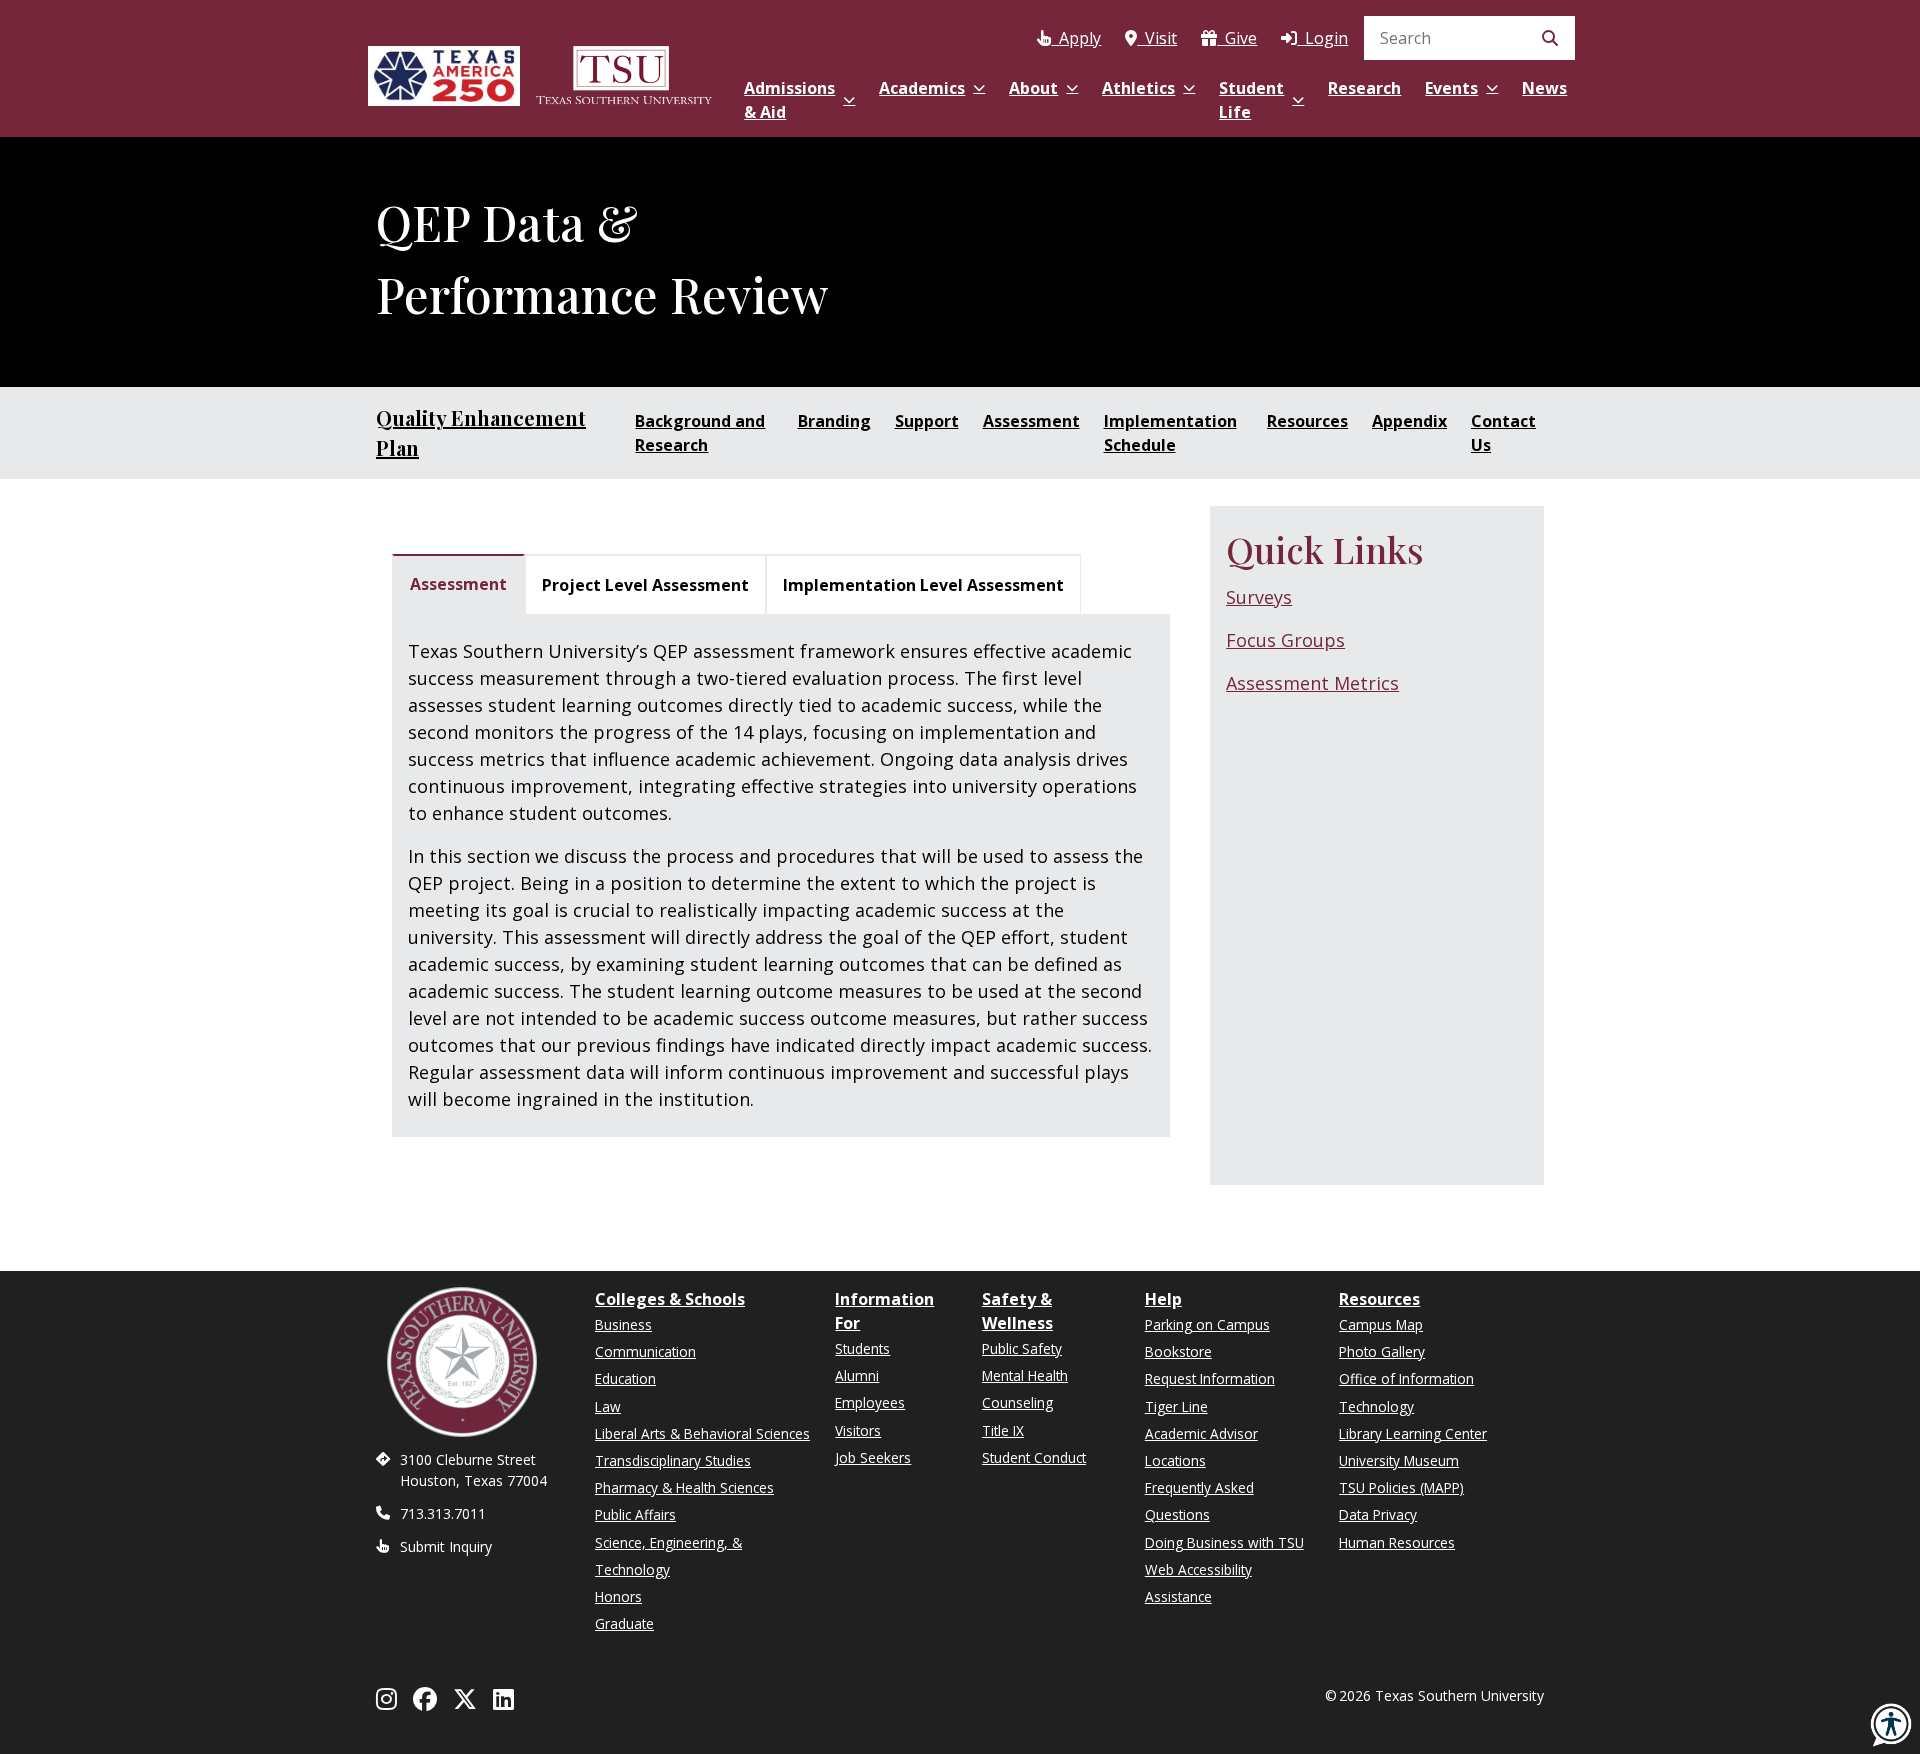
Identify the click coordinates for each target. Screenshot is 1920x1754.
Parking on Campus (1207, 1324)
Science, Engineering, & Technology (668, 1556)
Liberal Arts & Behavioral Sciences (702, 1433)
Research (1364, 88)
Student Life (1251, 100)
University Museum (1399, 1460)
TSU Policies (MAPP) (1401, 1487)
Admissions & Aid (789, 100)
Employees (870, 1402)
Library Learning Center (1413, 1433)
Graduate (624, 1623)
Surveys (1259, 597)
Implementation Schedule (1170, 433)
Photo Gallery (1382, 1351)
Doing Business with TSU (1224, 1542)
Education (625, 1378)
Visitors (858, 1430)
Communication (645, 1351)
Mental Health (1025, 1375)
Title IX (1003, 1430)
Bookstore (1178, 1351)
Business (623, 1324)
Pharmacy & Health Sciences (684, 1487)
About (1033, 88)
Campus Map (1381, 1324)
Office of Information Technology (1406, 1392)
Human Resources (1397, 1542)
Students (862, 1348)
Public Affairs (635, 1514)
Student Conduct (1034, 1457)
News (1544, 88)
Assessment (1031, 421)
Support (927, 421)
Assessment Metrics (1312, 683)
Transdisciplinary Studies (673, 1460)
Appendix (1409, 421)
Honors (618, 1596)
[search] (1469, 38)
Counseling (1017, 1402)
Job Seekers (873, 1457)
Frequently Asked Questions (1199, 1501)
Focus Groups (1285, 640)
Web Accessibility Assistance (1198, 1583)
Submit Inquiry (446, 1546)
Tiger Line (1176, 1406)
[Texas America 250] (444, 72)
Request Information (1210, 1378)
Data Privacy (1378, 1514)
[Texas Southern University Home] (624, 72)
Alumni (857, 1375)
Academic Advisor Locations (1201, 1447)
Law (608, 1406)
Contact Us (1503, 433)
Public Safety (1022, 1348)
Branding (834, 421)
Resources (1307, 421)
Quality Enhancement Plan (481, 432)
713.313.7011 (443, 1513)
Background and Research (700, 433)
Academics (922, 88)
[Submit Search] (1550, 38)
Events (1451, 88)
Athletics (1138, 88)
